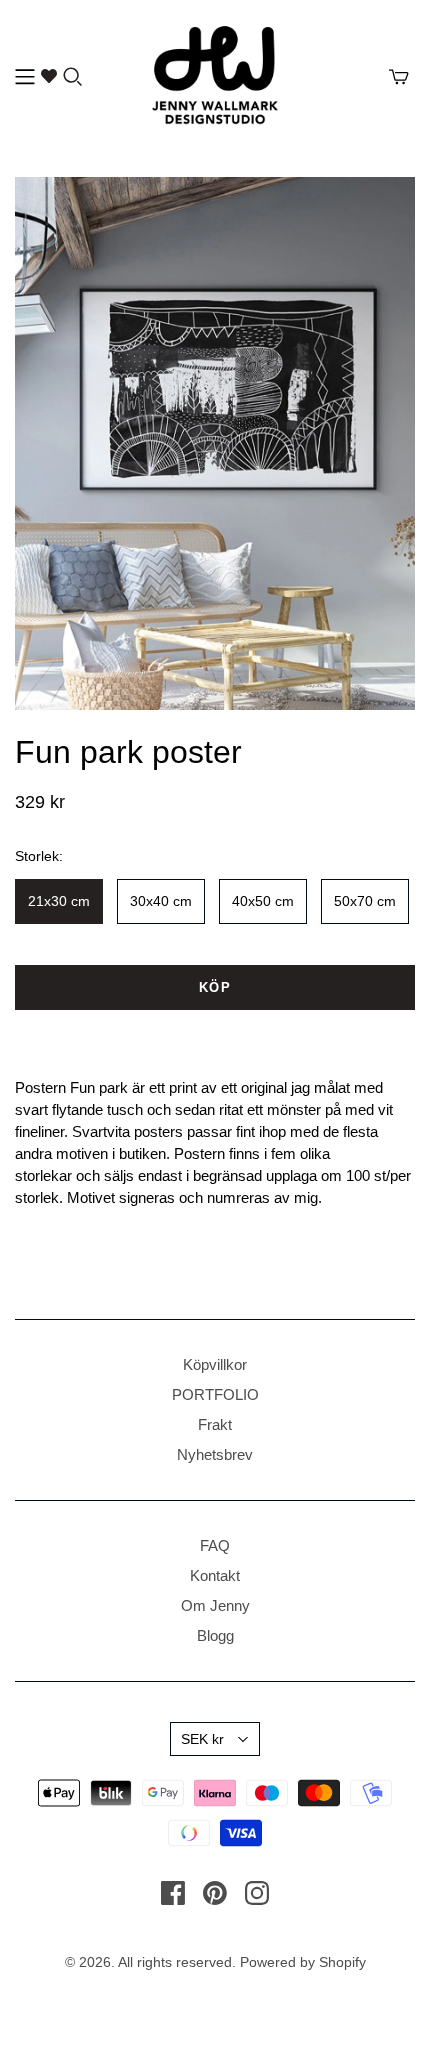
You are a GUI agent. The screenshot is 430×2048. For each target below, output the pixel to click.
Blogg (215, 1635)
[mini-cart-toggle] (399, 77)
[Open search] (73, 77)
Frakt (215, 1424)
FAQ (215, 1545)
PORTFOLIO (215, 1394)
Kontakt (215, 1575)
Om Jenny (215, 1605)
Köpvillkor (215, 1364)
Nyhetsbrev (215, 1454)
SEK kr (202, 1739)
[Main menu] (25, 77)
